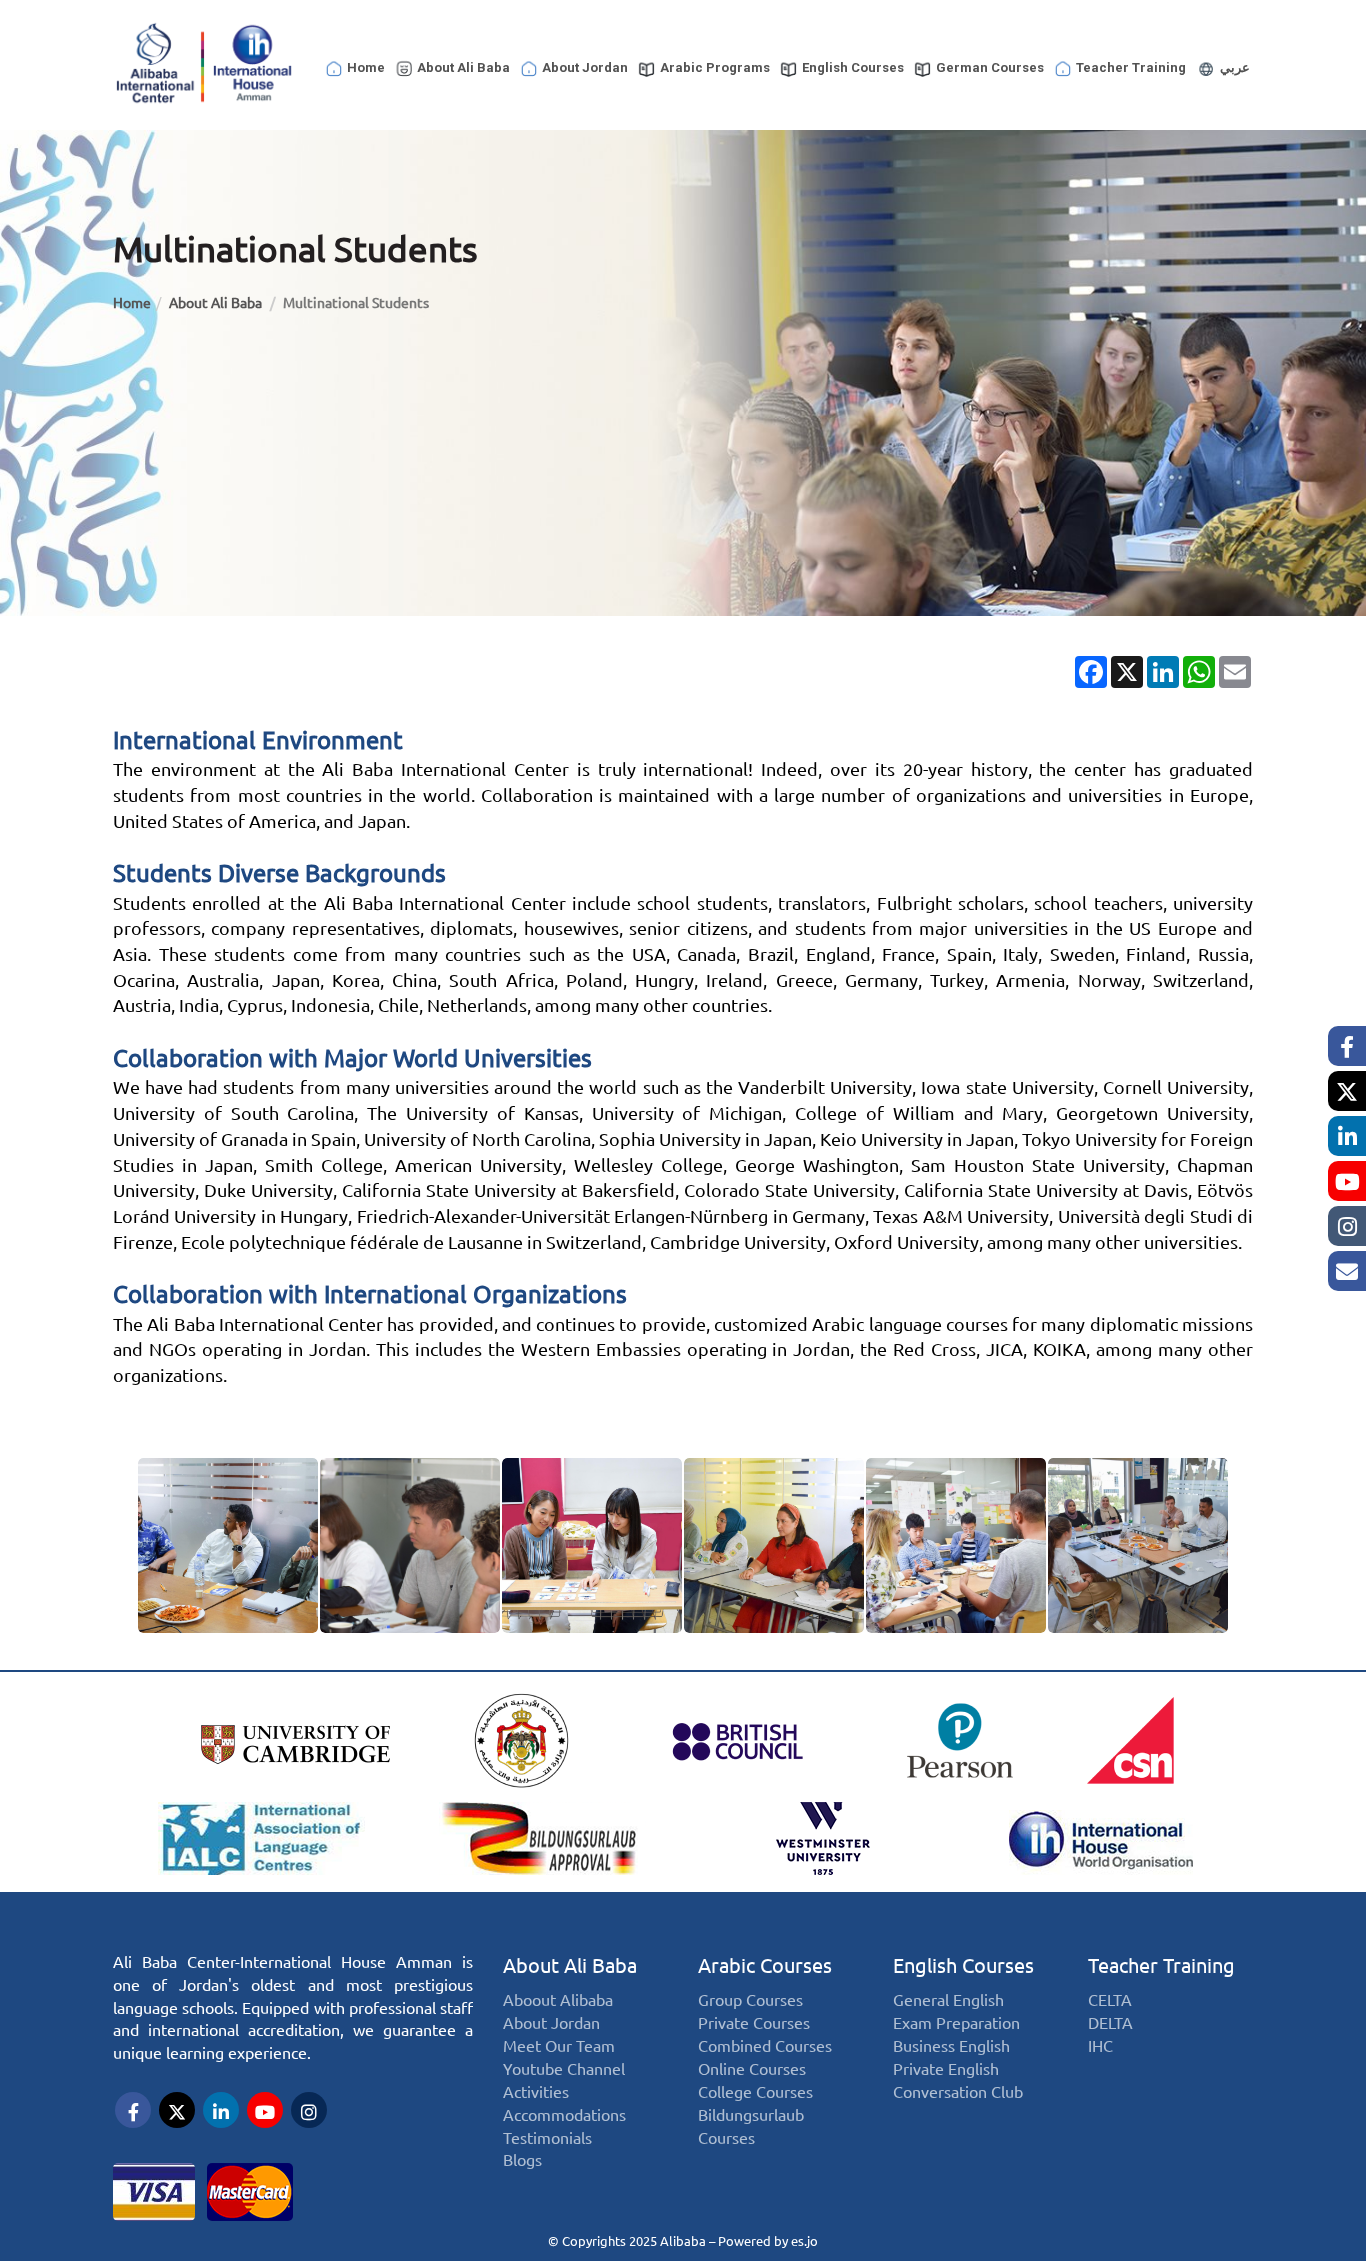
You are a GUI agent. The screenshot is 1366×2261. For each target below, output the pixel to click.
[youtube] (1347, 1181)
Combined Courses (765, 2046)
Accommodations (564, 2115)
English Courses (853, 67)
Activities (536, 2092)
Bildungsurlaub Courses (751, 2127)
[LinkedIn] (1347, 1136)
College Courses (755, 2092)
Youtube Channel (564, 2069)
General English (948, 2001)
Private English (946, 2069)
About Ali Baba (463, 67)
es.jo (804, 2241)
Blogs (522, 2161)
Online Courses (752, 2069)
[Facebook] (1347, 1046)
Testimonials (547, 2138)
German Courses (990, 67)
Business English (951, 2046)
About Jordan (585, 67)
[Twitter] (1347, 1091)
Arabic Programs (715, 67)
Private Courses (754, 2024)
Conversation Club (958, 2092)
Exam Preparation (956, 2024)
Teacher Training (1131, 67)
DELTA (1110, 2024)
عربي (1235, 67)
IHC (1100, 2046)
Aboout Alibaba (558, 2001)
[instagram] (1347, 1226)
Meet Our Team (559, 2046)
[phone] (1347, 1271)
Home (366, 67)
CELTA (1110, 2001)
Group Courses (750, 2001)
